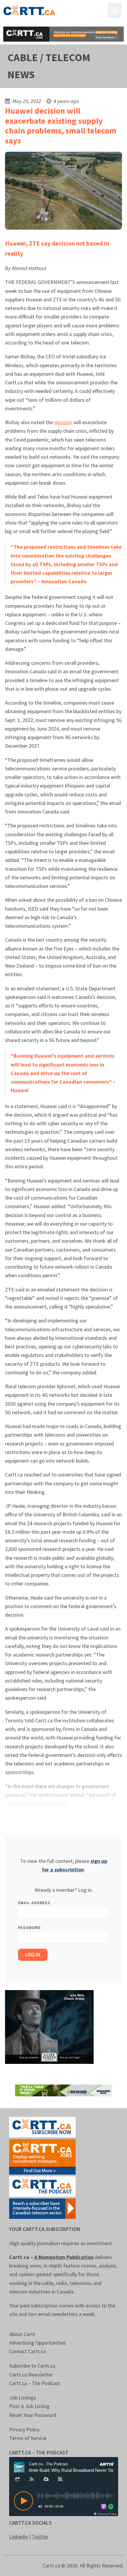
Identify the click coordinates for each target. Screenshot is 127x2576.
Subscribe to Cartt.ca (32, 2366)
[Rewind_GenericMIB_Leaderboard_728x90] (64, 2090)
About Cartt (22, 2334)
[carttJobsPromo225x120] (42, 2156)
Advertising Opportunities (38, 2343)
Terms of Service (28, 2438)
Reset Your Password (33, 2415)
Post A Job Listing (29, 2406)
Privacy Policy (24, 2429)
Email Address (34, 1903)
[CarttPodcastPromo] (42, 2186)
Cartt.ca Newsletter (31, 2375)
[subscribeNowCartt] (42, 2127)
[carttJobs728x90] (64, 34)
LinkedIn (19, 2537)
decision (63, 422)
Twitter (40, 2537)
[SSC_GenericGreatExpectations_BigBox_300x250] (49, 2026)
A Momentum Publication (64, 2257)
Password (29, 1927)
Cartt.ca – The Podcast (35, 2383)
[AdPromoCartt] (42, 2208)
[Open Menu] (115, 10)
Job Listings (23, 2398)
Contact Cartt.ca (27, 2351)
